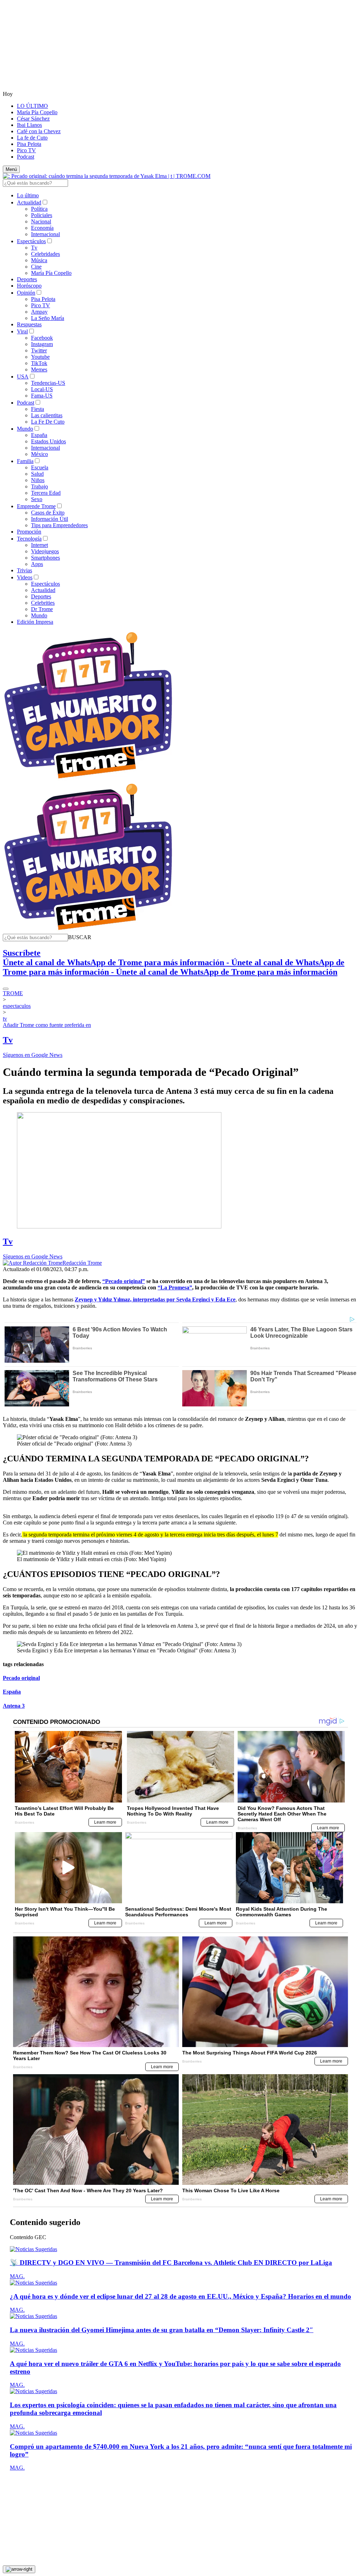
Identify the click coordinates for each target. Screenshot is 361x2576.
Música (39, 260)
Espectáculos (31, 241)
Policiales (42, 215)
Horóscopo (29, 286)
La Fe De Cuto (48, 422)
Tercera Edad (46, 493)
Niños (38, 480)
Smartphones (45, 558)
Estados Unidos (48, 441)
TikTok (39, 363)
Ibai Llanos (29, 125)
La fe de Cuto (32, 138)
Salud (37, 474)
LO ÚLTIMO (32, 106)
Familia (25, 461)
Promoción (29, 532)
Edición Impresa (35, 622)
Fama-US (42, 396)
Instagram (42, 344)
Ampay (39, 312)
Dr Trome (42, 609)
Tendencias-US (48, 383)
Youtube (40, 357)
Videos (25, 577)
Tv (34, 248)
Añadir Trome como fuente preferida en (47, 1025)
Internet (39, 545)
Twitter (39, 350)
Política (39, 209)
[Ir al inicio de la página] (19, 2569)
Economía (42, 228)
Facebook (42, 338)
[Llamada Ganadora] (88, 779)
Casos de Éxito (48, 513)
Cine (36, 267)
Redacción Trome (82, 1263)
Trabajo (39, 486)
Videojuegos (45, 551)
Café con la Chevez (39, 131)
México (39, 454)
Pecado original (21, 1678)
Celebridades (45, 254)
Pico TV (26, 150)
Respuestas (29, 324)
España (39, 435)
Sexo (37, 499)
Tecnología (29, 539)
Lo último (28, 195)
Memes (39, 369)
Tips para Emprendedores (59, 525)
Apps (37, 564)
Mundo (25, 429)
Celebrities (43, 603)
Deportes (27, 279)
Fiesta (38, 409)
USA (23, 377)
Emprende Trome (36, 506)
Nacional (41, 221)
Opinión (26, 293)
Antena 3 (14, 1706)
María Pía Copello (37, 112)
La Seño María (48, 318)
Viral (22, 331)
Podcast (26, 157)
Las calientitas (47, 415)
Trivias (25, 570)
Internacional (45, 234)
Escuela (40, 467)
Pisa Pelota (29, 144)
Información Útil (50, 519)
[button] (80, 937)
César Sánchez (33, 119)
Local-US (42, 389)
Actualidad (29, 202)
